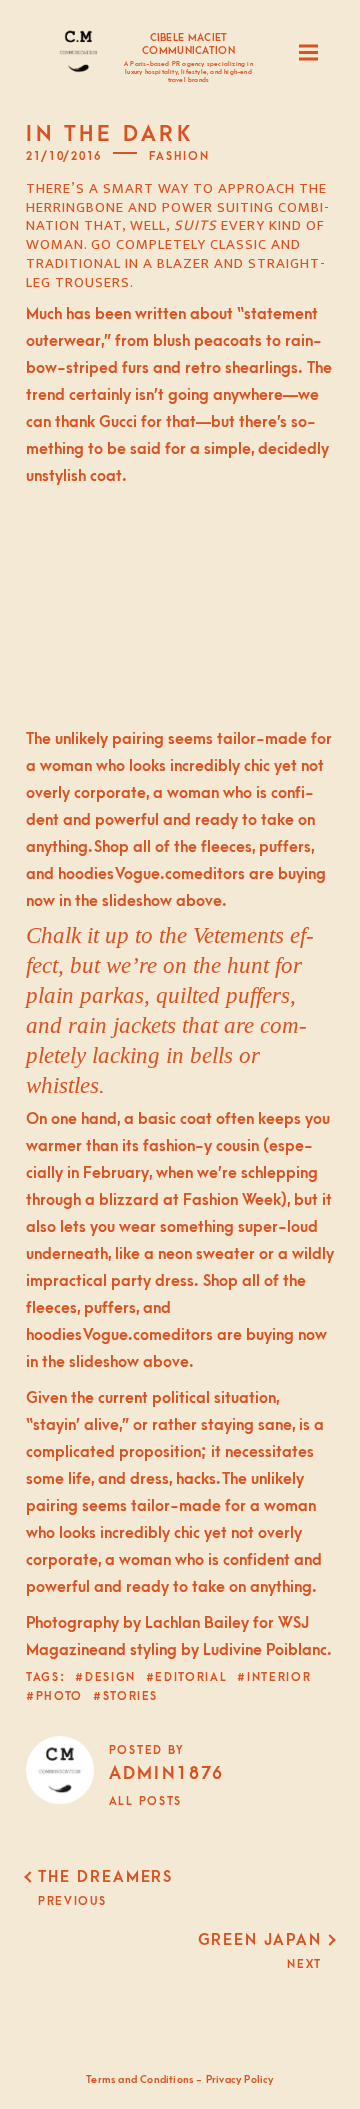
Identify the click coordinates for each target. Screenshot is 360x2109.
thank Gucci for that (125, 422)
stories (130, 1697)
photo (59, 1697)
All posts (145, 1801)
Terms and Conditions (139, 2080)
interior (279, 1678)
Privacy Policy (240, 2080)
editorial (191, 1678)
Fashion (179, 156)
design (110, 1678)
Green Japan (260, 1940)
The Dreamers (105, 1877)
